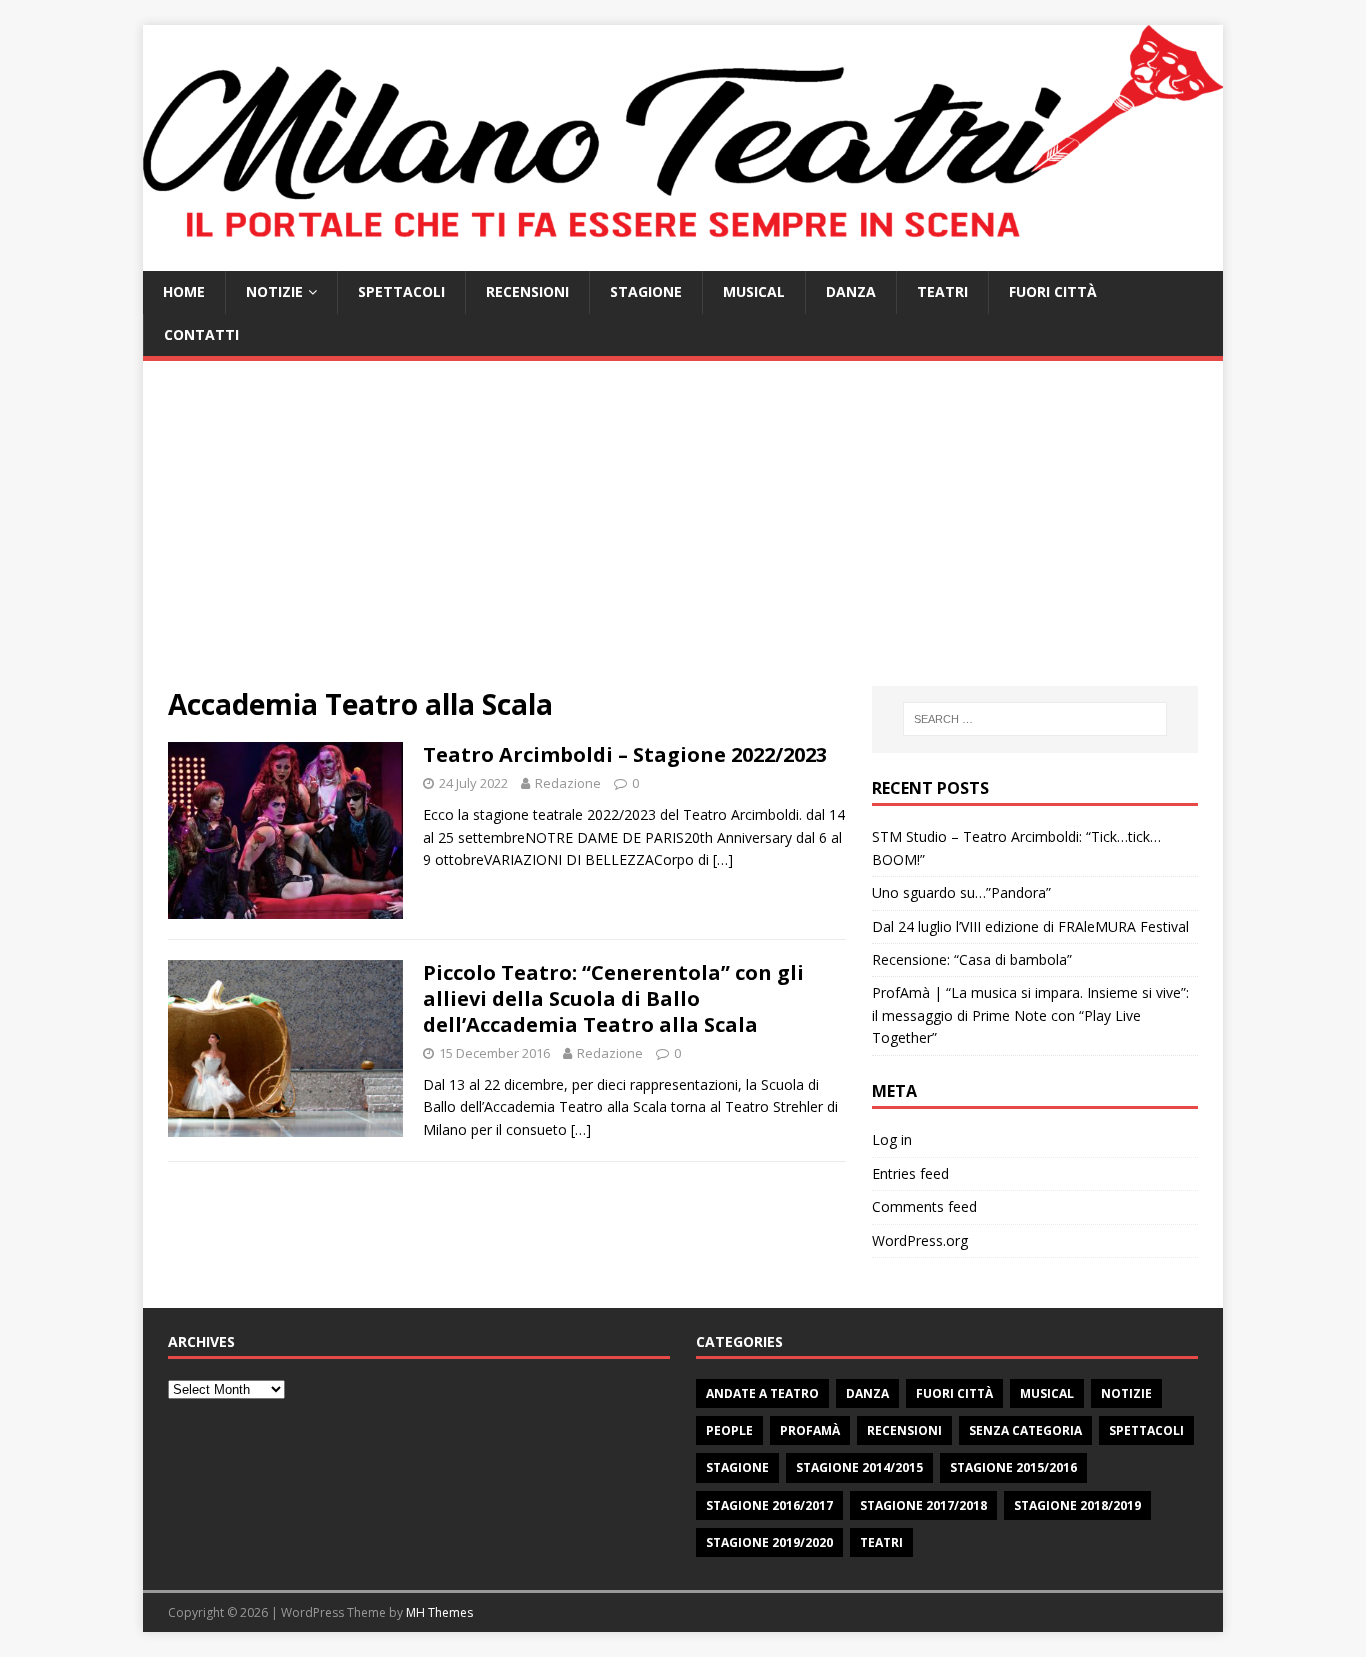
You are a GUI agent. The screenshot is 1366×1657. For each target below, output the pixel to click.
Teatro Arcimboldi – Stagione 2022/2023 (625, 754)
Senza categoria (1025, 1430)
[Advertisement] (683, 536)
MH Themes (439, 1612)
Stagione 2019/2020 (769, 1542)
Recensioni (527, 291)
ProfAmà (810, 1430)
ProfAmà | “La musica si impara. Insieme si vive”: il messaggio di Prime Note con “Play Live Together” (1030, 1015)
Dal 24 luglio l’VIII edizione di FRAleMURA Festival (1030, 926)
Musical (754, 291)
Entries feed (910, 1173)
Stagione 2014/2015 (859, 1467)
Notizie (274, 291)
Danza (851, 291)
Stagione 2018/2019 (1077, 1505)
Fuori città (1053, 291)
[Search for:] (1035, 719)
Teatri (942, 291)
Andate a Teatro (762, 1393)
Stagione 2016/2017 (769, 1505)
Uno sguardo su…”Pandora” (961, 892)
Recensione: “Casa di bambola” (972, 959)
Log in (892, 1139)
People (729, 1430)
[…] (723, 859)
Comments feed (924, 1206)
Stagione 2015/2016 (1013, 1467)
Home (184, 291)
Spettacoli (401, 291)
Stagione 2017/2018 (923, 1505)
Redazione (568, 783)
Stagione (646, 291)
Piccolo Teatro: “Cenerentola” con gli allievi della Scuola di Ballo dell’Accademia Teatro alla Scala (613, 998)
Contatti (201, 334)
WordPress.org (920, 1240)
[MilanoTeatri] (683, 259)
